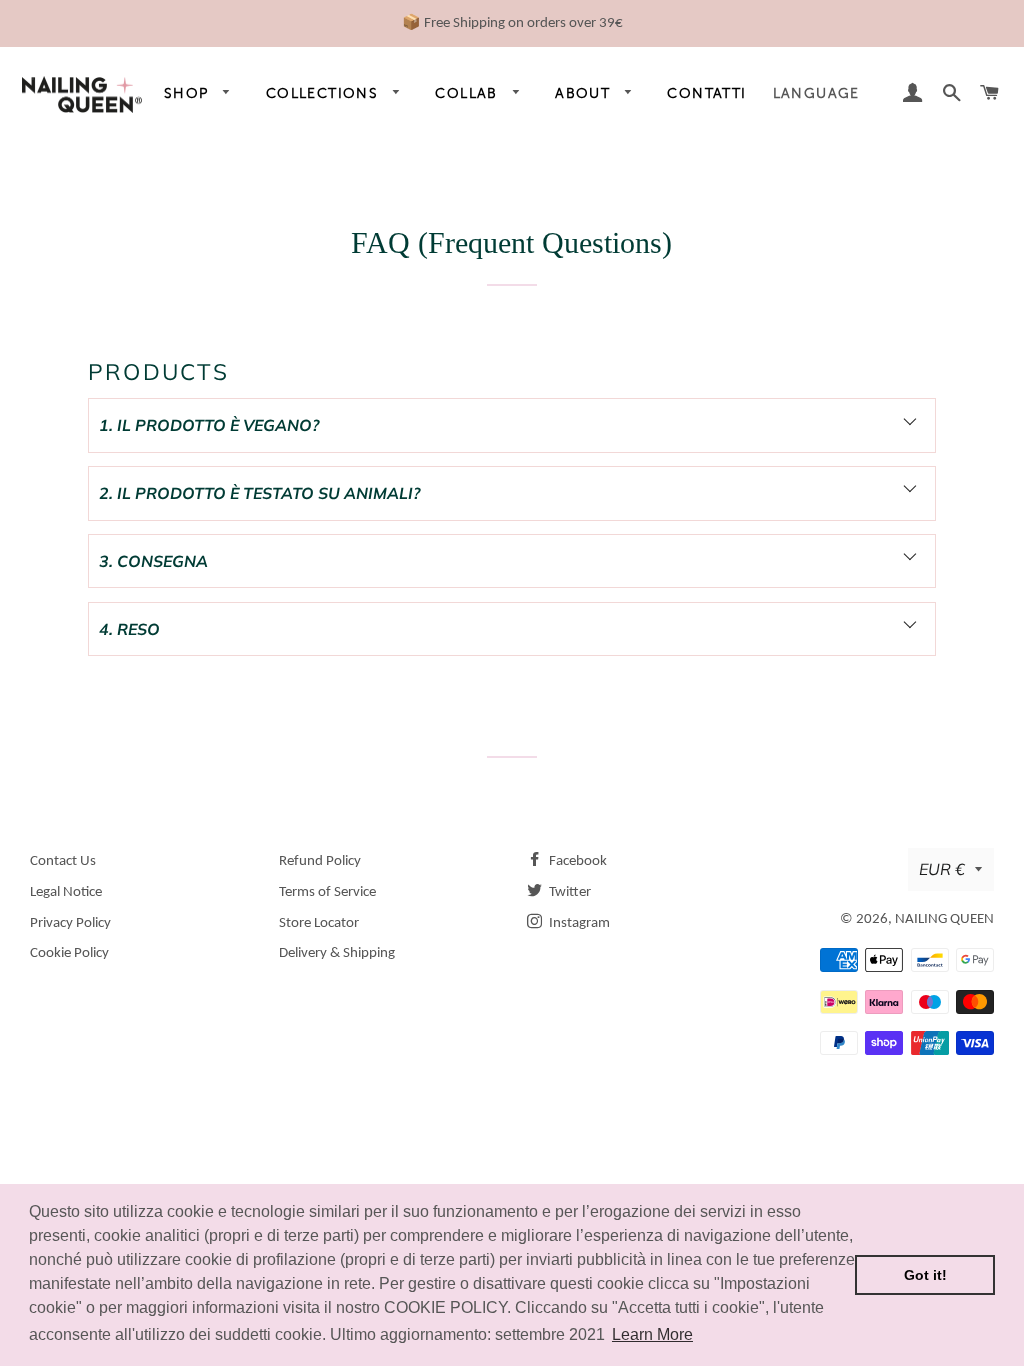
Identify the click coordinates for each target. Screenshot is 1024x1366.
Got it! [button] (925, 1275)
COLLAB (469, 93)
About (585, 93)
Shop (189, 93)
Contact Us (63, 861)
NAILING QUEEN (944, 919)
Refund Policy (320, 861)
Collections (325, 93)
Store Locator (319, 923)
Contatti (706, 93)
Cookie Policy (69, 953)
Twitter (568, 892)
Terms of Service (327, 892)
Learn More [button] (652, 1334)
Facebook (576, 861)
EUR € (942, 869)
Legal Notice (66, 892)
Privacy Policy (70, 923)
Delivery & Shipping (337, 953)
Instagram (578, 923)
